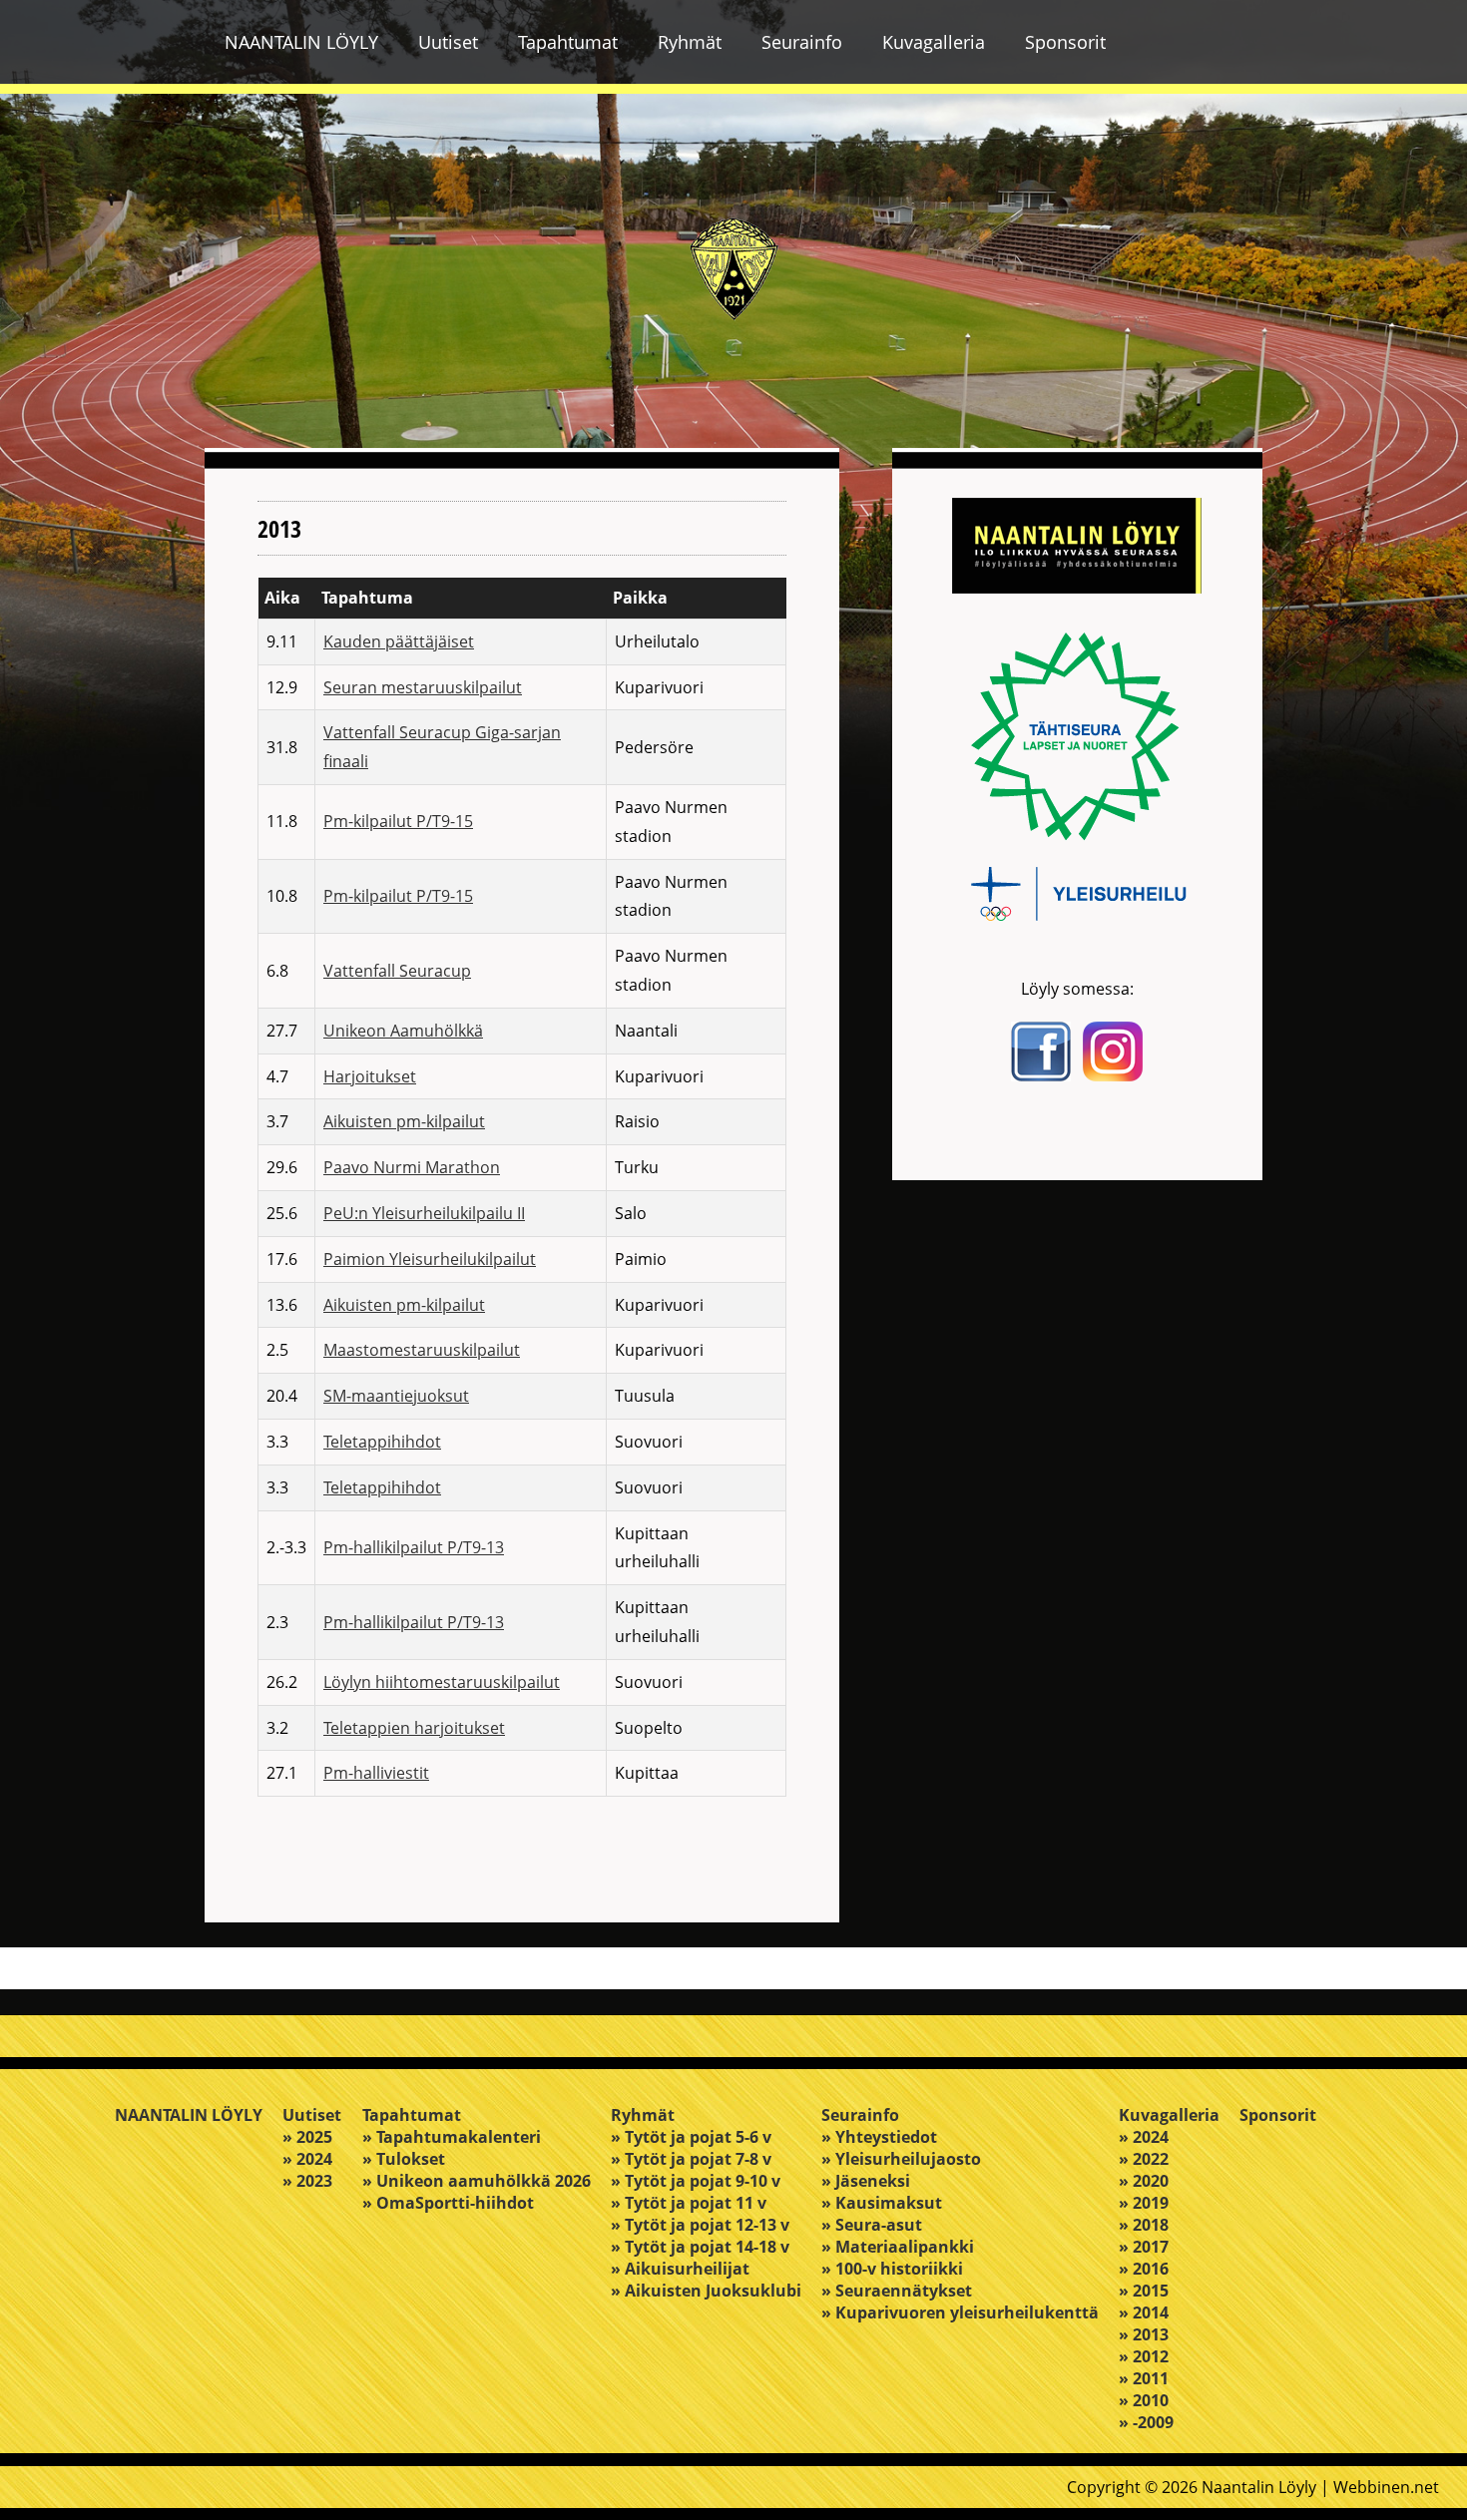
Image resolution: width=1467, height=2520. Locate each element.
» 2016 (1144, 2269)
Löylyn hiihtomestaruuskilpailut (442, 1682)
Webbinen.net (1386, 2487)
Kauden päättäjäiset (399, 641)
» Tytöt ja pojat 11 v (689, 2203)
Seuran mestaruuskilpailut (423, 687)
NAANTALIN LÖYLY (301, 42)
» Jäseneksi (866, 2181)
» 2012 (1144, 2356)
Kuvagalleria (934, 42)
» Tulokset (404, 2159)
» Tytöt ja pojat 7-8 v (691, 2159)
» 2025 (307, 2137)
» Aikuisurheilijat (680, 2269)
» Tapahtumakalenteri (452, 2137)
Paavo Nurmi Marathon (412, 1167)
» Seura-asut (872, 2225)
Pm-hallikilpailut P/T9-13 (414, 1547)
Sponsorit (1065, 42)
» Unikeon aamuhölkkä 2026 (477, 2181)
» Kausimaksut (882, 2203)
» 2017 (1144, 2247)
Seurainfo (802, 42)
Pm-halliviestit (376, 1773)
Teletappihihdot (382, 1442)
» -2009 (1146, 2422)
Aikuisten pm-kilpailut (404, 1121)
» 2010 (1144, 2400)
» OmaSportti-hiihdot (448, 2203)
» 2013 (1144, 2334)
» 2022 (1144, 2159)
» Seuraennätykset (897, 2291)
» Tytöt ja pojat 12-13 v (700, 2225)
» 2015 (1144, 2291)
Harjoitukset (370, 1076)
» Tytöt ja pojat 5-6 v (691, 2137)
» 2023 (307, 2181)
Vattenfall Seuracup (397, 971)
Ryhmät (690, 42)
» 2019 (1144, 2203)
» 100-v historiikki (892, 2269)
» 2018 (1144, 2225)
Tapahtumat (568, 42)
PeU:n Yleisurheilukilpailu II (424, 1213)
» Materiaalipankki (898, 2247)
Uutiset (448, 42)
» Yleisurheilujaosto (901, 2159)
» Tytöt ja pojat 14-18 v (700, 2247)
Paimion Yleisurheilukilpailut (430, 1259)
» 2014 (1144, 2312)
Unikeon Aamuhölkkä (403, 1031)
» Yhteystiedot (879, 2137)
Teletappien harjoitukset (414, 1728)
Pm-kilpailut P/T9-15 (398, 821)
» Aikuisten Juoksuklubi (706, 2291)
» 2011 (1144, 2378)
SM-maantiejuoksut (396, 1396)
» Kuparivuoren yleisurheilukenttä (960, 2312)
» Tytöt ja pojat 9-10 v (696, 2181)
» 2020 (1144, 2181)
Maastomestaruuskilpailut (422, 1350)
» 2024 (307, 2159)
